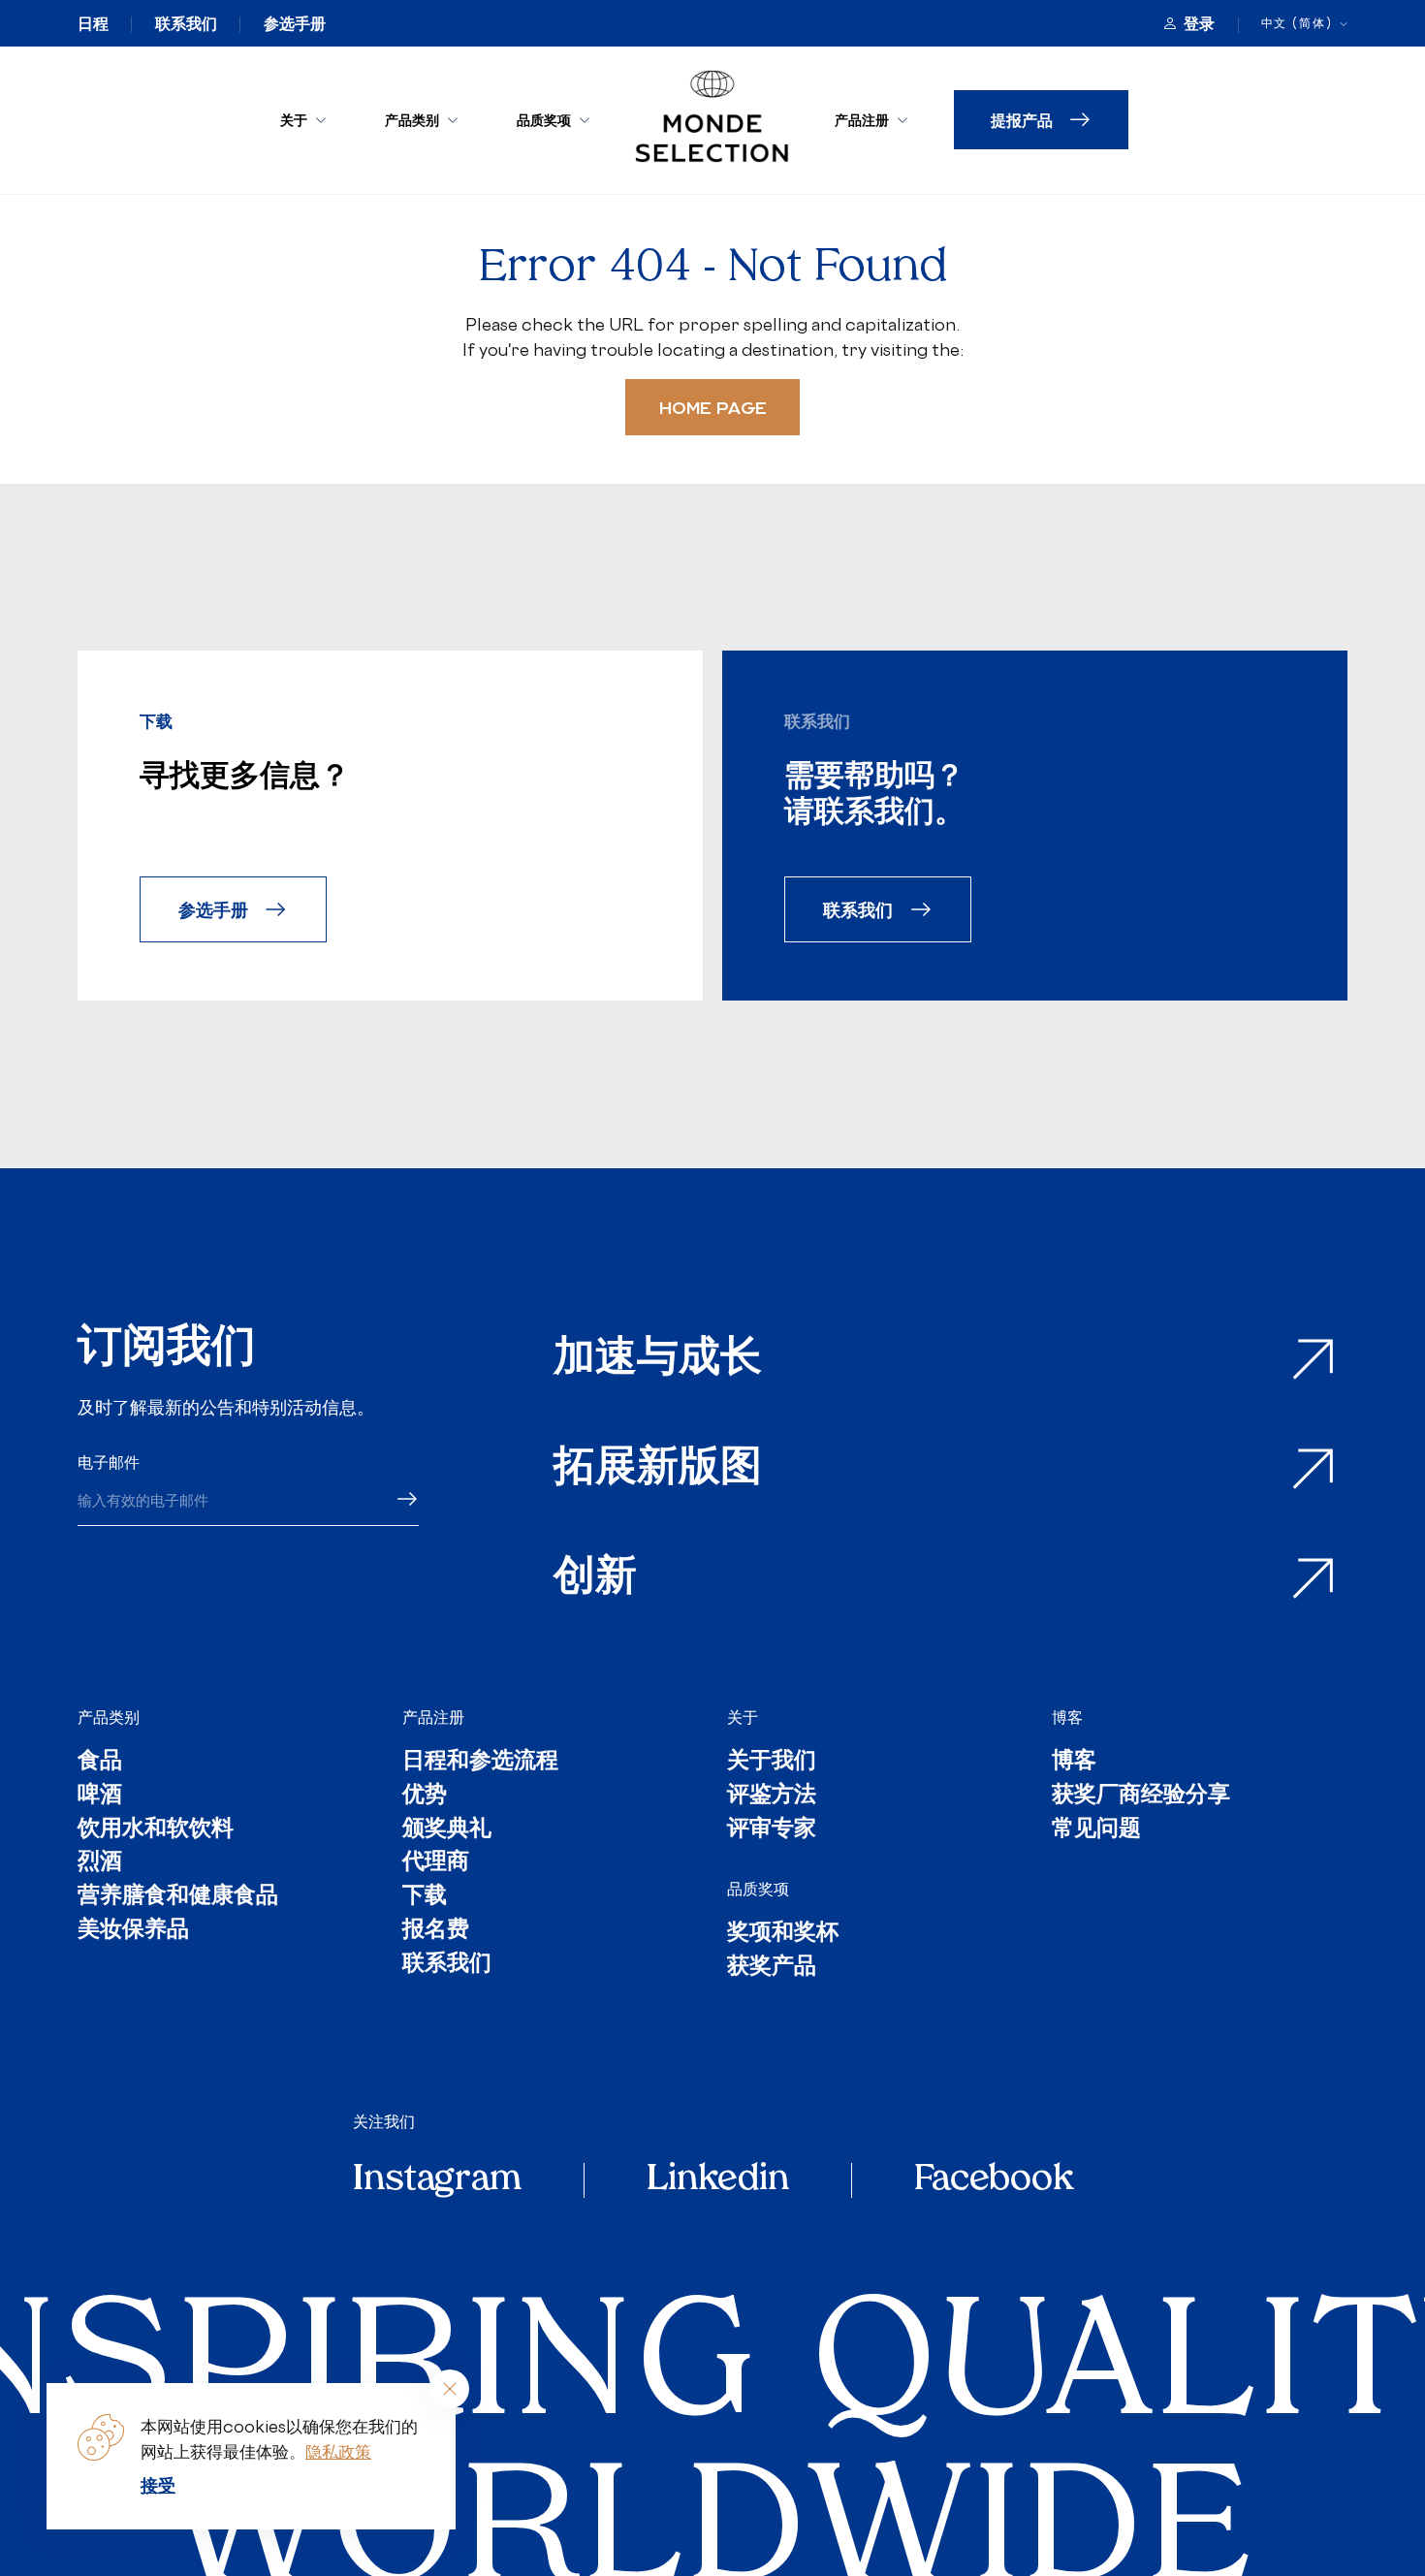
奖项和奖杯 (783, 1935)
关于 (294, 120)
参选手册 (295, 23)
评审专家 (772, 1831)
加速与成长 (658, 1360)
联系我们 (186, 23)
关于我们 (772, 1763)
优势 (425, 1797)
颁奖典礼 (447, 1831)
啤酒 (100, 1797)
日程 (93, 23)
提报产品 (1022, 120)
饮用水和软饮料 (156, 1831)
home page (713, 407)
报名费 (436, 1932)
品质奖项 (544, 120)
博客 (1067, 1717)
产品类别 (412, 120)
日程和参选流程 (480, 1763)
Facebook (994, 2180)
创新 (595, 1579)
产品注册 (862, 120)
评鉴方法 (772, 1797)
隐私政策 (338, 2451)
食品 (100, 1763)
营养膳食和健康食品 (178, 1898)
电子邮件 (109, 1462)
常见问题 (1096, 1831)
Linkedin (718, 2180)
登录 (1199, 23)
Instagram (437, 2180)
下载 (425, 1898)
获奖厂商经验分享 (1141, 1797)
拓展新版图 (658, 1469)
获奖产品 (772, 1969)
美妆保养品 (133, 1932)
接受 (158, 2485)
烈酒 (100, 1864)
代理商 (436, 1864)
